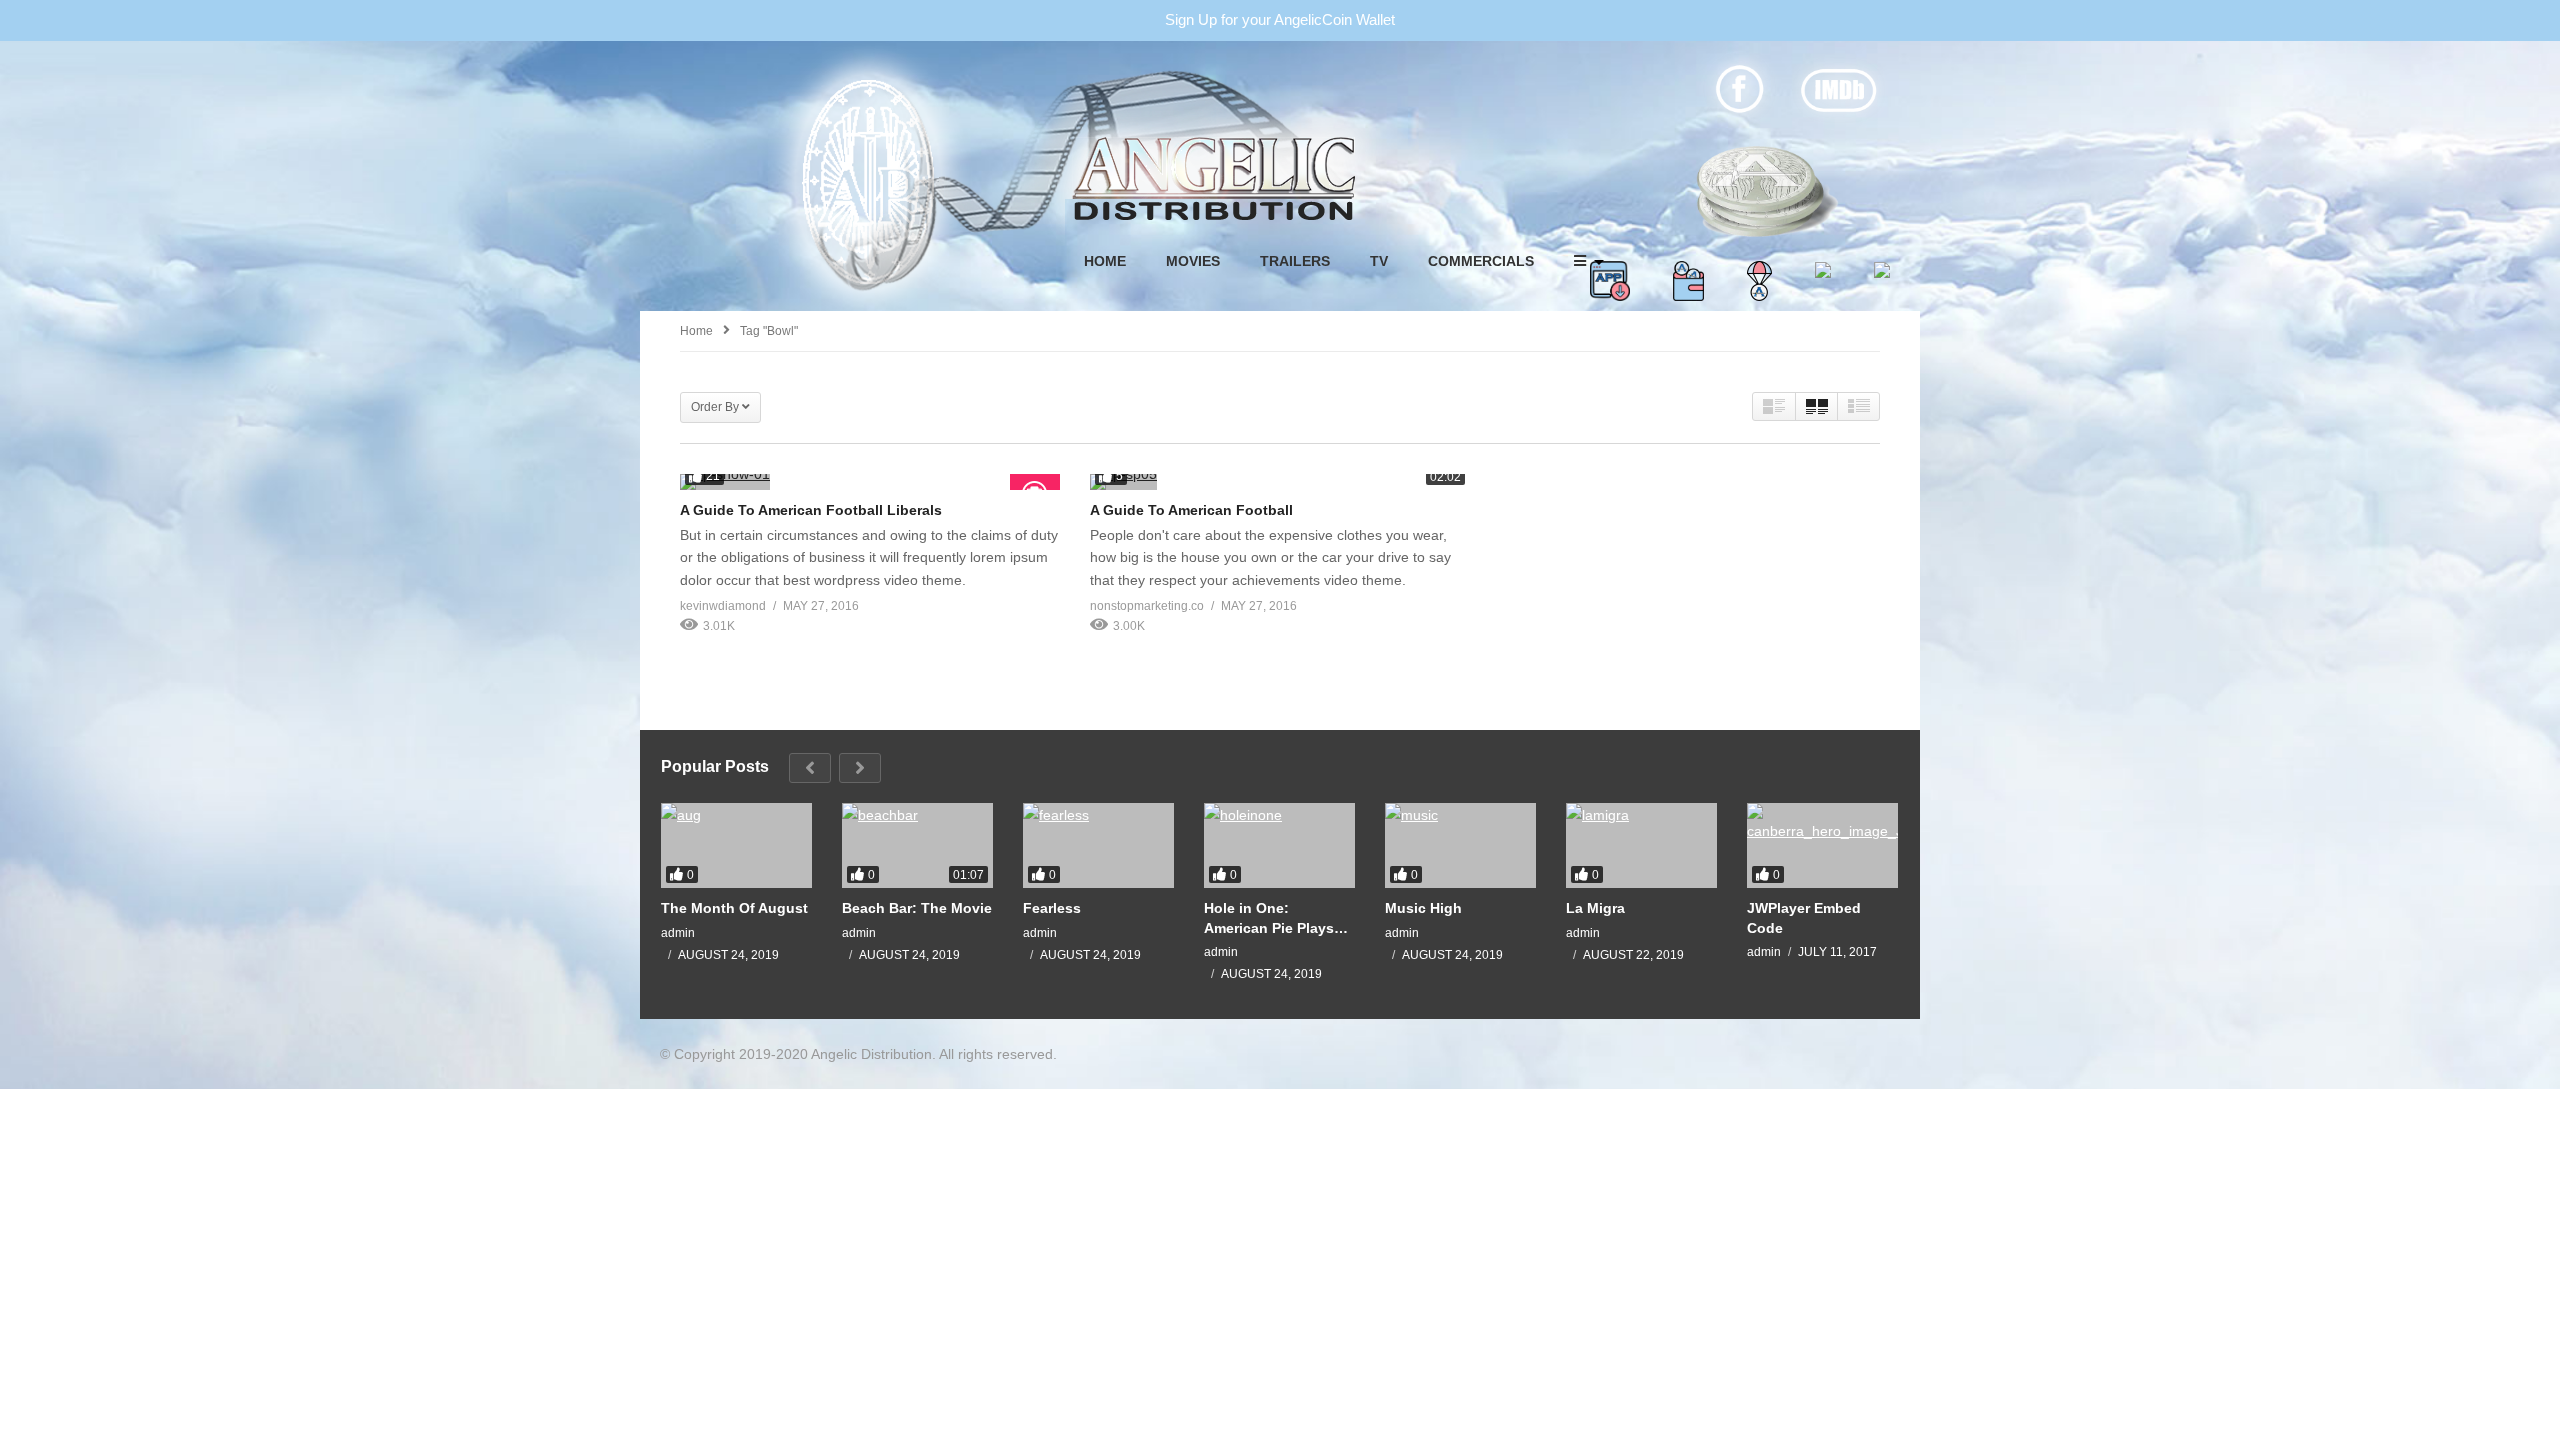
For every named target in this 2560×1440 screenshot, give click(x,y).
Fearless (1052, 908)
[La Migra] (1641, 845)
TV (1379, 261)
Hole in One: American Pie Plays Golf (1269, 918)
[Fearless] (1098, 845)
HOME (1105, 261)
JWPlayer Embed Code (1804, 918)
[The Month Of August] (736, 845)
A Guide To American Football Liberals (811, 510)
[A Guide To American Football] (1280, 482)
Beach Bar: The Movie (917, 908)
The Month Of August (734, 908)
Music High (1423, 908)
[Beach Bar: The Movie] (917, 845)
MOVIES (1193, 261)
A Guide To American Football (1191, 510)
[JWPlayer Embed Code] (1822, 845)
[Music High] (1460, 845)
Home (696, 331)
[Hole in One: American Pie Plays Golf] (1279, 845)
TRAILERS (1295, 261)
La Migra (1595, 908)
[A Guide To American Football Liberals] (870, 482)
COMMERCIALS (1481, 261)
